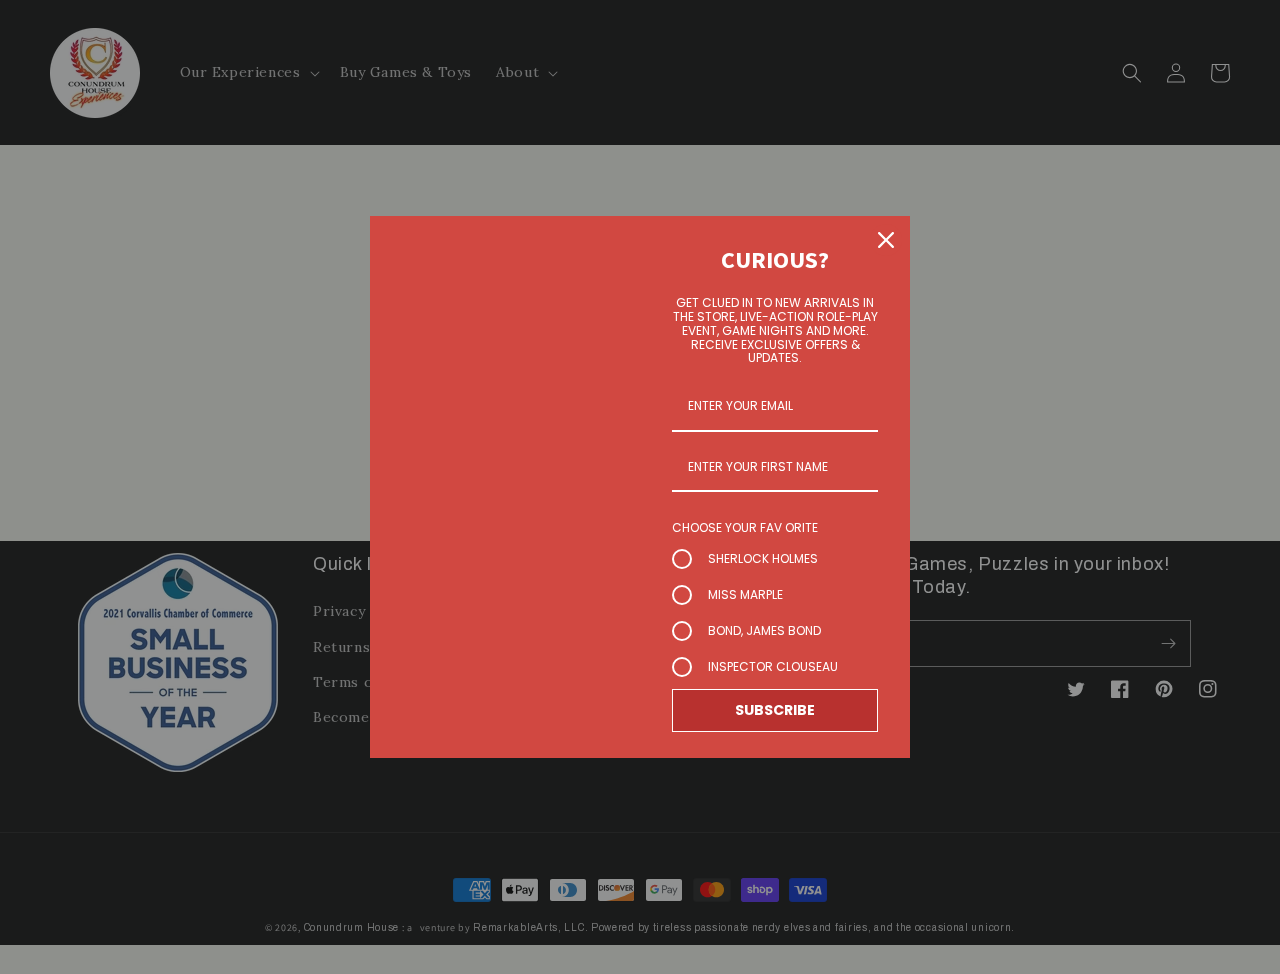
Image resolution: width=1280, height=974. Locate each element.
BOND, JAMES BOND (764, 630)
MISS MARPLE (745, 594)
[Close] (886, 240)
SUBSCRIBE (775, 710)
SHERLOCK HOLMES (763, 558)
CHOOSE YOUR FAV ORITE (745, 527)
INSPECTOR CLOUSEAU (773, 666)
